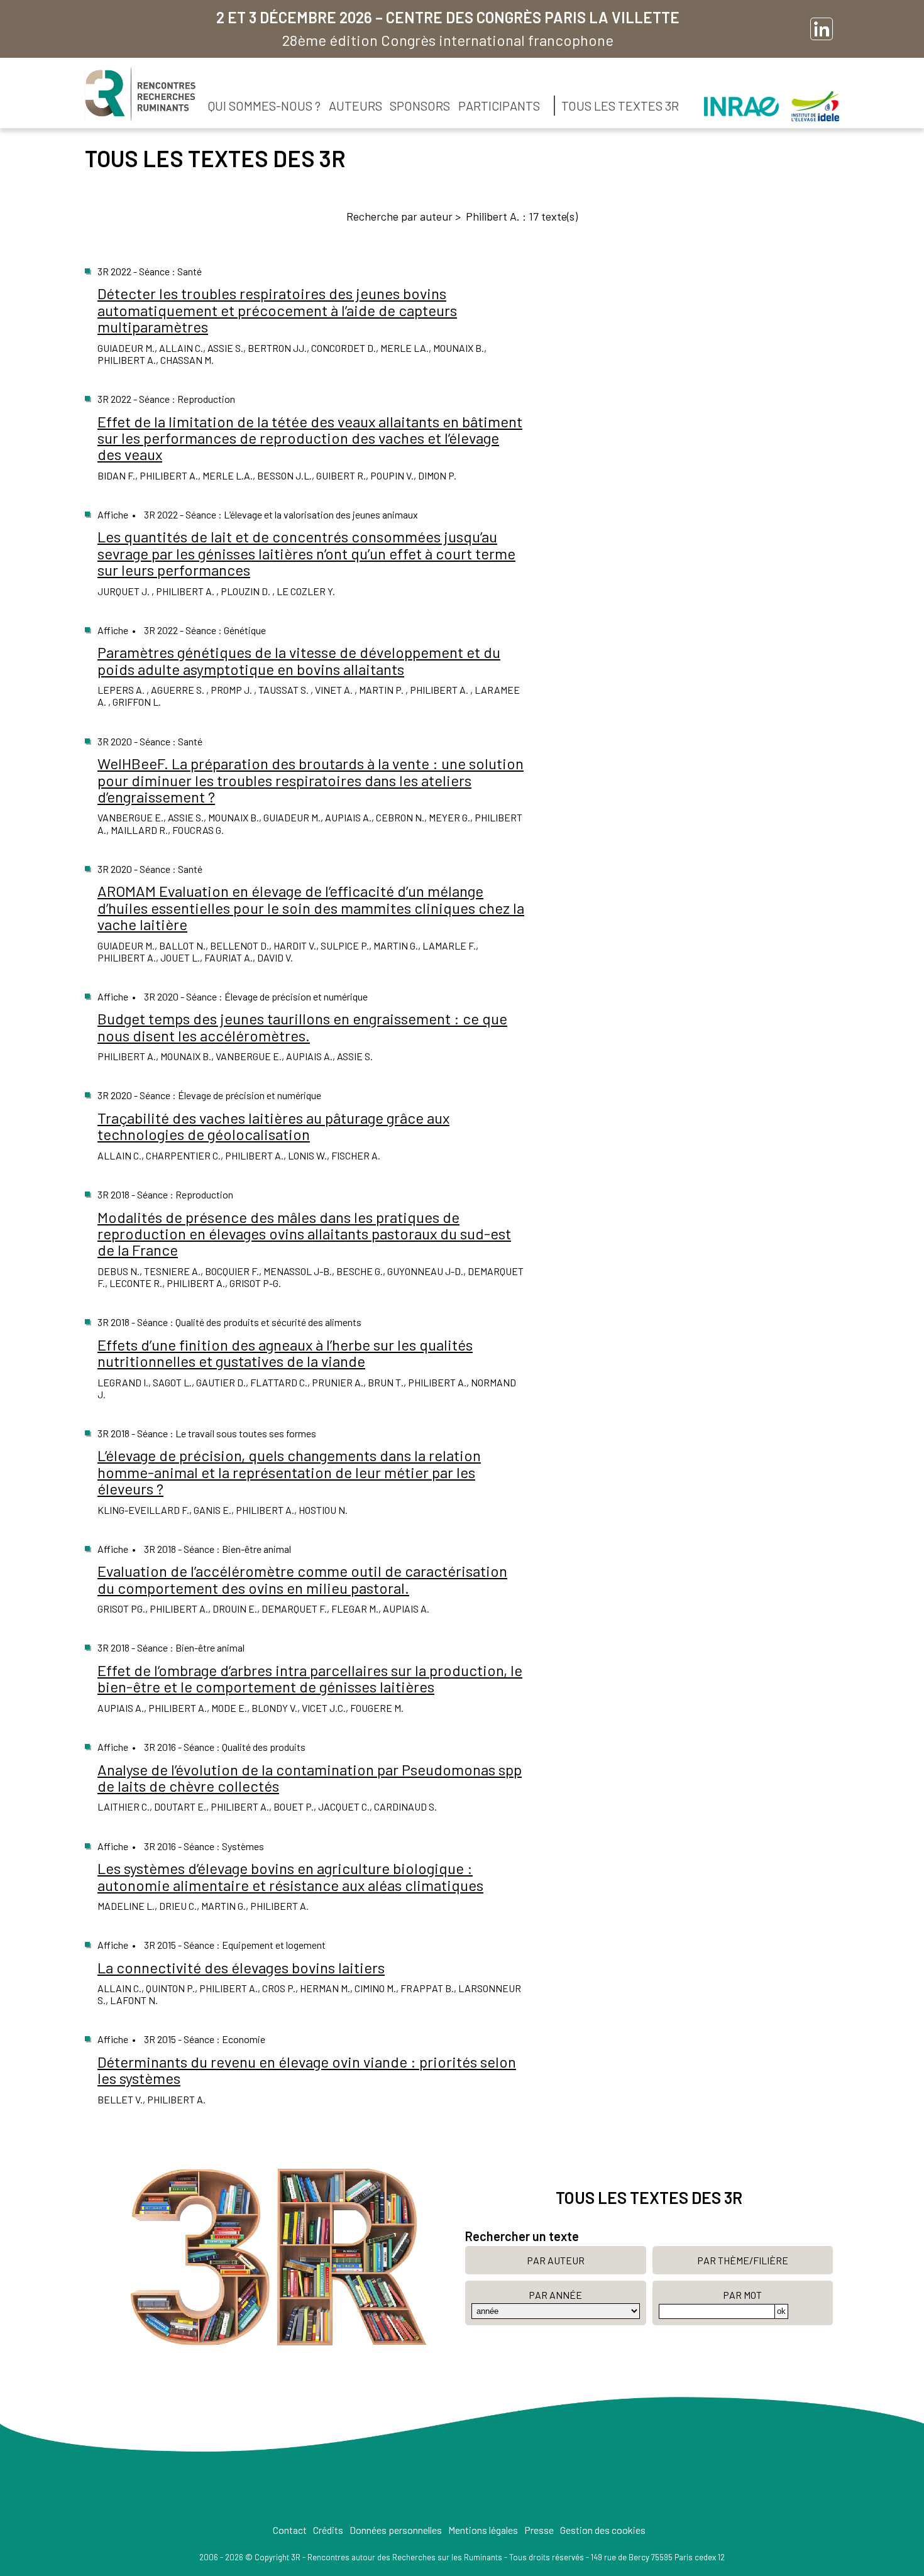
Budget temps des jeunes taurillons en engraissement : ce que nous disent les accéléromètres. (302, 1027)
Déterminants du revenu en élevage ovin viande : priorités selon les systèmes (307, 2070)
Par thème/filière (743, 2260)
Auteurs (355, 106)
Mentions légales (483, 2530)
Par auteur (556, 2260)
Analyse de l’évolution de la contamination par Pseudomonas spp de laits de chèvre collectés (310, 1778)
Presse (539, 2530)
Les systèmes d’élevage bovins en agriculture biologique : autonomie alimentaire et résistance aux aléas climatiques (290, 1876)
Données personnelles (396, 2530)
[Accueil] (140, 94)
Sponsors (420, 106)
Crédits (328, 2530)
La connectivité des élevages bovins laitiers (241, 1967)
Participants (499, 106)
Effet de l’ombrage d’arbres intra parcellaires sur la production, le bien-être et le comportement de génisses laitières (310, 1678)
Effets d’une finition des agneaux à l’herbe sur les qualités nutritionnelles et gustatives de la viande (285, 1353)
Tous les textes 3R (620, 106)
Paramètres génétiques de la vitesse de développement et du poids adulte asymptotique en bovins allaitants (299, 660)
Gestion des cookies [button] (603, 2530)
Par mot (742, 2295)
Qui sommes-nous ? (264, 106)
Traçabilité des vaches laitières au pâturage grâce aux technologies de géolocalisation (273, 1126)
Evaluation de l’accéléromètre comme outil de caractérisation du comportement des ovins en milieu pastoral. (302, 1579)
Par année (555, 2295)
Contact (290, 2530)
